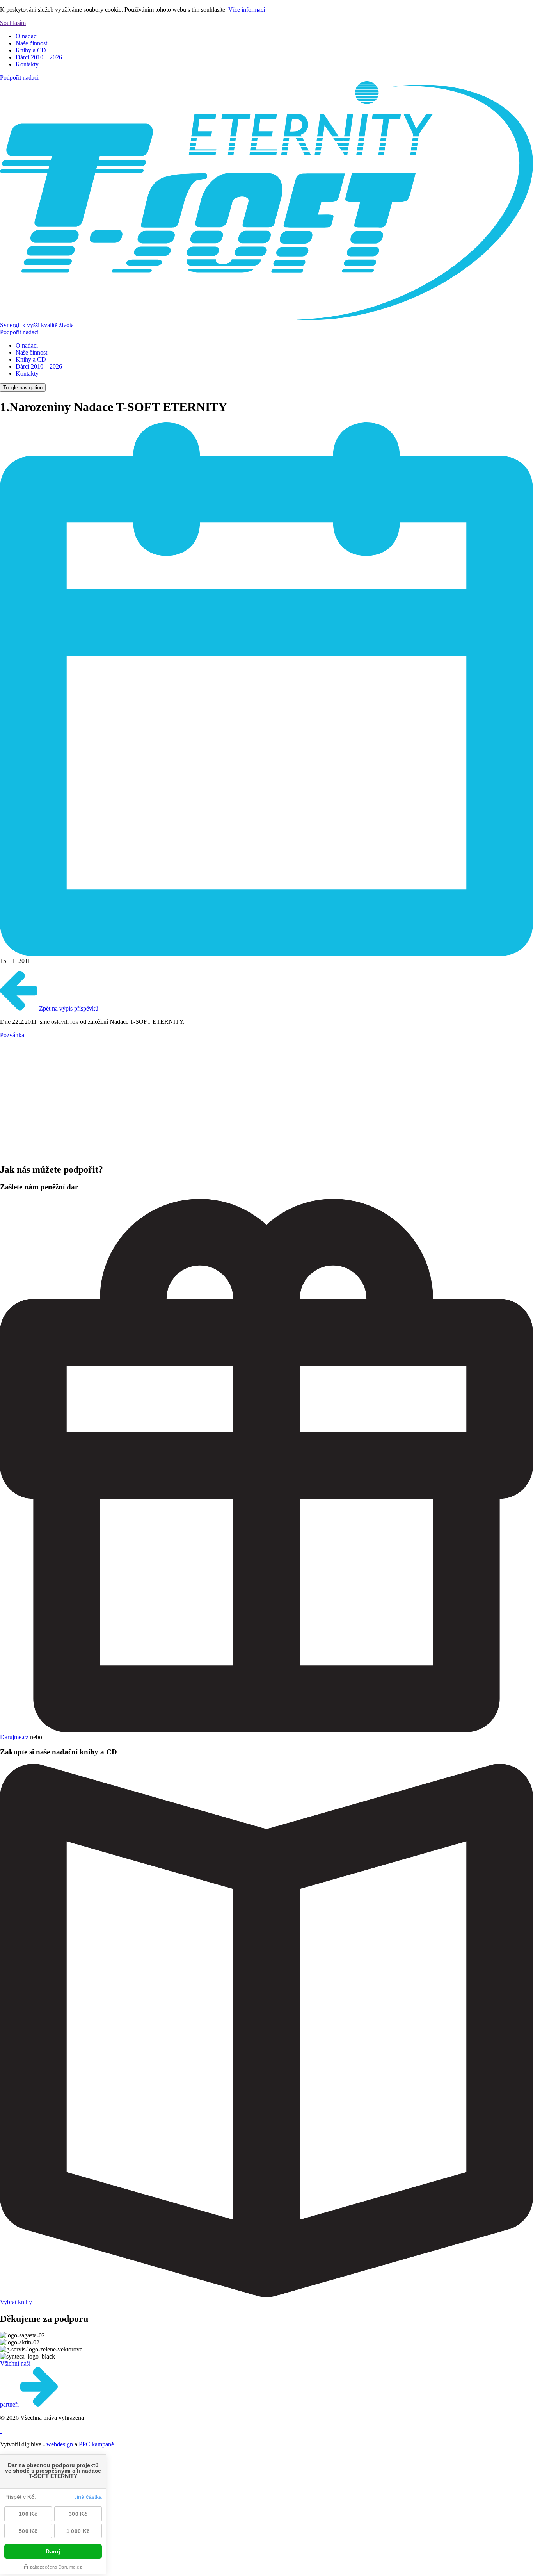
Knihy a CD (31, 50)
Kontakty (27, 64)
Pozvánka (12, 1035)
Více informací (247, 10)
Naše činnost (31, 43)
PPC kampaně (96, 2444)
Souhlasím (13, 23)
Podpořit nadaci (19, 78)
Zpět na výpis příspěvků (68, 1008)
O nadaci (27, 36)
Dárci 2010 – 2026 (39, 57)
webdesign (60, 2444)
